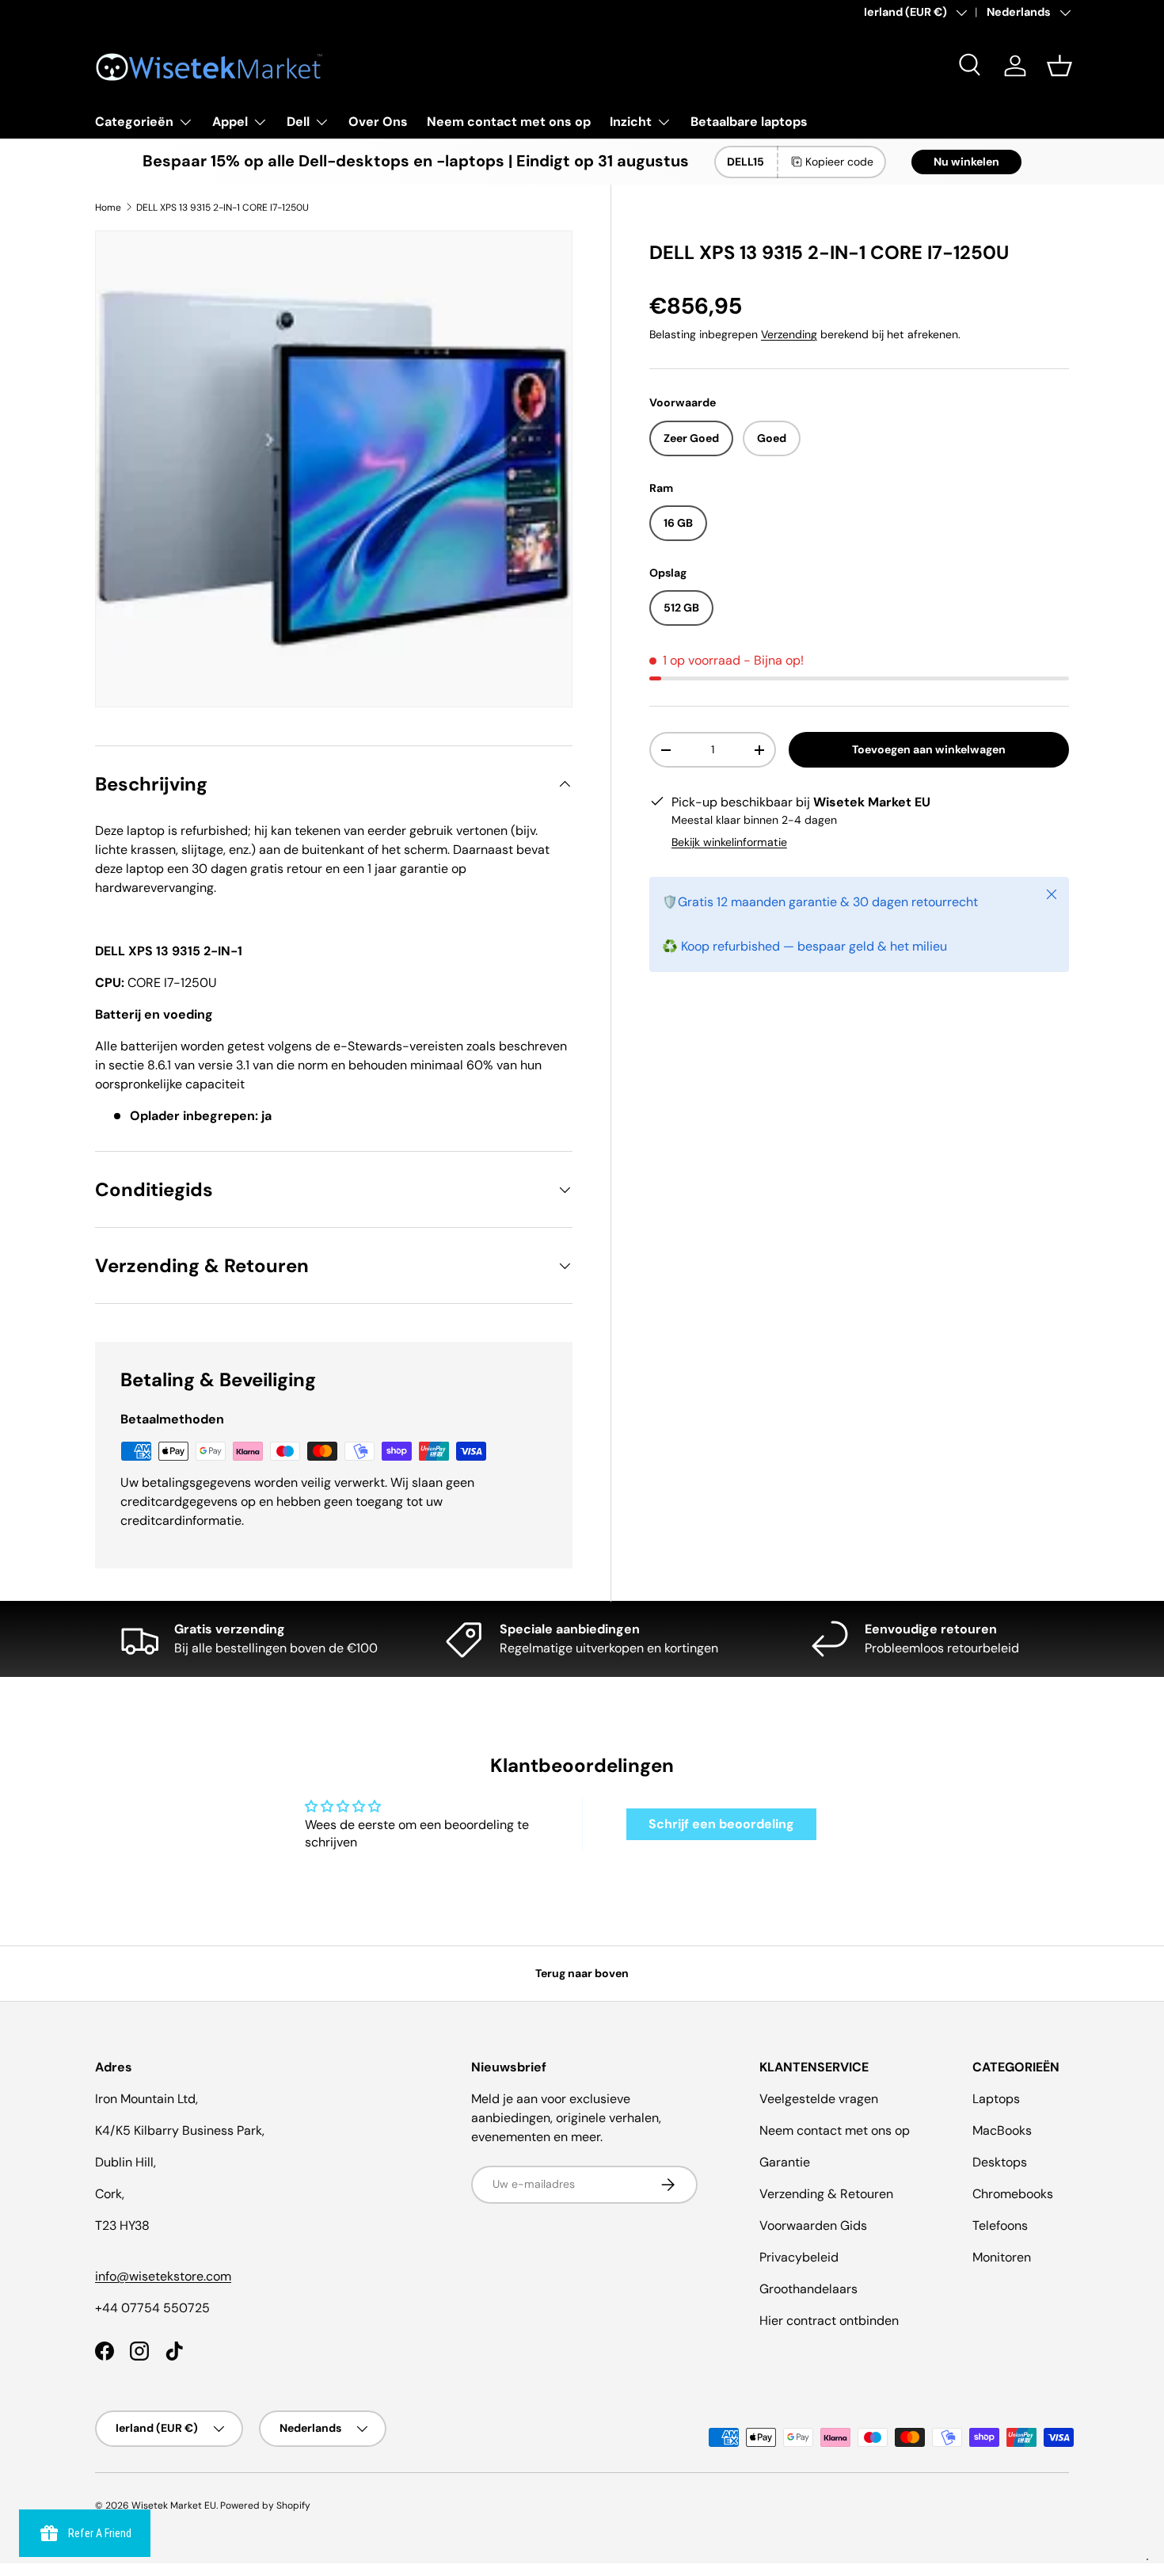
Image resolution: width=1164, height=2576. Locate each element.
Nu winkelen (966, 162)
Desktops (1000, 2162)
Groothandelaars (808, 2289)
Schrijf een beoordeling (721, 1824)
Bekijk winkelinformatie (729, 842)
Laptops (996, 2099)
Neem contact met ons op (509, 122)
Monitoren (1002, 2257)
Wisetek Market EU (174, 2506)
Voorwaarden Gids (813, 2225)
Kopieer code (839, 162)
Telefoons (1000, 2225)
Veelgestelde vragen (819, 2099)
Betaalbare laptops (749, 122)
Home (108, 208)
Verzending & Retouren (826, 2194)
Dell (298, 122)
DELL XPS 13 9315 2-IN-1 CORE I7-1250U (223, 208)
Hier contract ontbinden (829, 2321)
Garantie (785, 2162)
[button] (1059, 66)
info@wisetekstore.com (163, 2276)
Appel (230, 122)
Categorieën (134, 122)
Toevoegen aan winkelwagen (929, 749)
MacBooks (1002, 2130)
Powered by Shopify (265, 2506)
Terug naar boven (582, 1973)
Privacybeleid (799, 2257)
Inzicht (631, 122)
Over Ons (378, 122)
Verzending (789, 334)
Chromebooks (1013, 2194)
